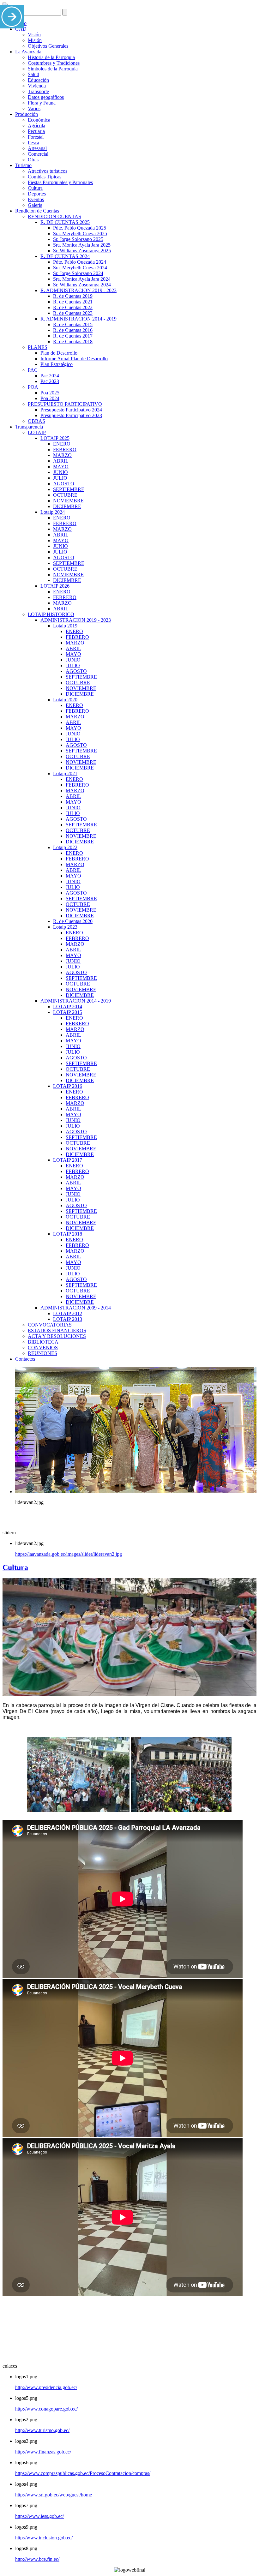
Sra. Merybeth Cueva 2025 (80, 234)
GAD (21, 29)
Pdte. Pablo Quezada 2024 (80, 262)
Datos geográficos (46, 97)
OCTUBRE (65, 495)
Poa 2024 (50, 398)
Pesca (33, 143)
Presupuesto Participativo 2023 (71, 415)
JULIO (60, 478)
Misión (35, 40)
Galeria (35, 205)
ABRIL (61, 461)
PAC (33, 370)
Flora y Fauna (42, 103)
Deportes (37, 194)
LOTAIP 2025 (55, 438)
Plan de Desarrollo (59, 353)
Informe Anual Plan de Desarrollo (74, 359)
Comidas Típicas (45, 177)
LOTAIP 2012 (68, 1313)
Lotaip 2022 (65, 847)
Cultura (35, 188)
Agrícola (36, 126)
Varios (34, 108)
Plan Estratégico (57, 364)
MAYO (61, 467)
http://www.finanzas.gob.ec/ (43, 2452)
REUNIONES (42, 1353)
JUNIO (60, 472)
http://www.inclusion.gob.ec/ (44, 2538)
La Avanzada (28, 52)
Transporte (38, 91)
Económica (39, 120)
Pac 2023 (50, 381)
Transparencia (29, 427)
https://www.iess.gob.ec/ (39, 2516)
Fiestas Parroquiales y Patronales (60, 182)
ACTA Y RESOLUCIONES (57, 1336)
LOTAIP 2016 (68, 1086)
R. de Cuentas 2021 (73, 302)
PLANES (38, 347)
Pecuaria (36, 131)
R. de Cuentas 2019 (73, 296)
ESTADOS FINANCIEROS (57, 1330)
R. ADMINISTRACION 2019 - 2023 (78, 290)
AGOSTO (64, 484)
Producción (27, 114)
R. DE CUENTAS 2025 (65, 222)
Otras (33, 160)
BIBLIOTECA (43, 1342)
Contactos (25, 1359)
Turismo (23, 165)
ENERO (62, 444)
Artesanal (37, 148)
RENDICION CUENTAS (54, 216)
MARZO (62, 455)
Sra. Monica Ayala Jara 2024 (82, 279)
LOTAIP (37, 432)
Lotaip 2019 (65, 626)
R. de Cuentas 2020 (73, 921)
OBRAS (36, 421)
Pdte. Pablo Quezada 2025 (80, 228)
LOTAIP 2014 (68, 1006)
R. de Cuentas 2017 (73, 336)
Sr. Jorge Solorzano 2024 (78, 273)
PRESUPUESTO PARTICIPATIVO (65, 404)
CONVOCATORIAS (50, 1325)
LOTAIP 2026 (55, 586)
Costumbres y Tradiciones (54, 63)
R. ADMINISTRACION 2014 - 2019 (78, 319)
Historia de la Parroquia (51, 57)
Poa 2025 (50, 393)
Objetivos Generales (48, 46)
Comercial (38, 154)
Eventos (36, 199)
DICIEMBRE (67, 506)
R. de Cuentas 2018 (73, 341)
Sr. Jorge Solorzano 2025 (78, 239)
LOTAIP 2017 (68, 1160)
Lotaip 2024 (53, 512)
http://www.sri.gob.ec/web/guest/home (54, 2495)
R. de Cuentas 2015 (73, 324)
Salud (33, 74)
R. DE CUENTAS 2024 (65, 256)
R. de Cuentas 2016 (73, 330)
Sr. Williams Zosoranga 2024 (82, 285)
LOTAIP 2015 (68, 1012)
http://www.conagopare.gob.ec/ (46, 2409)
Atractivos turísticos (48, 171)
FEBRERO (65, 449)
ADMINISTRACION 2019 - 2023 (76, 620)
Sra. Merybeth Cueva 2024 (80, 268)
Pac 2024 (50, 376)
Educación (38, 80)
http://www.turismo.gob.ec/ (42, 2430)
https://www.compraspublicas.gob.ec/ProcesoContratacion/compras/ (83, 2473)
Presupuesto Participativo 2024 (71, 410)
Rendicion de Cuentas (37, 211)
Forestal (36, 137)
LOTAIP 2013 (68, 1319)
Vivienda (37, 86)
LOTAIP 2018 (68, 1234)
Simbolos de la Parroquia (53, 69)
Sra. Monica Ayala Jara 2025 (82, 245)
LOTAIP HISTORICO (51, 614)
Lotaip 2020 (65, 700)
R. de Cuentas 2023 (73, 313)
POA (33, 387)
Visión (34, 35)
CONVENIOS (43, 1348)
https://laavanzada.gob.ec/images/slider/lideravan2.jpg (69, 1554)
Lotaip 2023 (65, 927)
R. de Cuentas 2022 (73, 307)
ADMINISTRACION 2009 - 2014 (76, 1308)
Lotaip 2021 (65, 773)
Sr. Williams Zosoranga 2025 (82, 251)
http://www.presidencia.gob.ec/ (46, 2387)
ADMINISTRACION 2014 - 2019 (76, 1001)
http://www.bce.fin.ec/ (37, 2559)
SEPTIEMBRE (69, 489)
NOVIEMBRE (68, 501)
